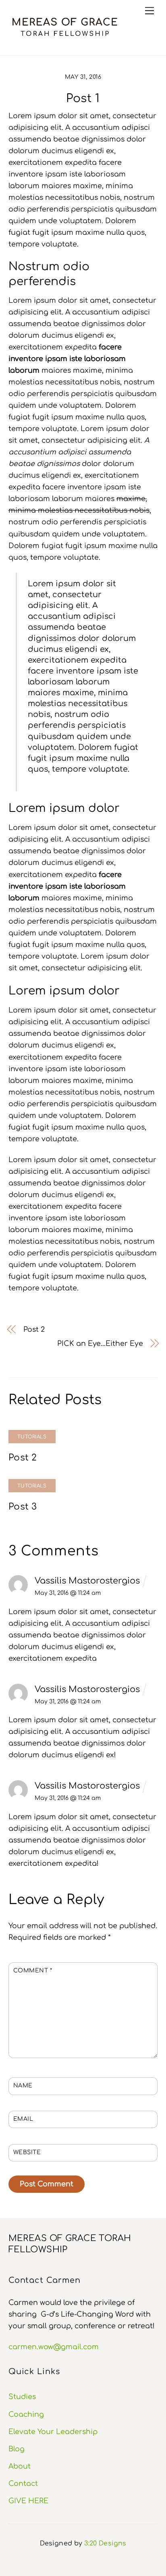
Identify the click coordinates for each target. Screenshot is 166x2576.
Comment (33, 1971)
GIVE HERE (28, 2501)
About (20, 2466)
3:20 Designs (105, 2543)
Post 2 (34, 1329)
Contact (23, 2484)
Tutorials (32, 1437)
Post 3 (23, 1507)
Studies (22, 2397)
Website (27, 2152)
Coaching (26, 2414)
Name (23, 2086)
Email (23, 2119)
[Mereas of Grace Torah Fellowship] (65, 38)
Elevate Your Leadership (53, 2432)
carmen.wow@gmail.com (54, 2347)
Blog (17, 2449)
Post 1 (83, 99)
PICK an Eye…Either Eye (100, 1343)
